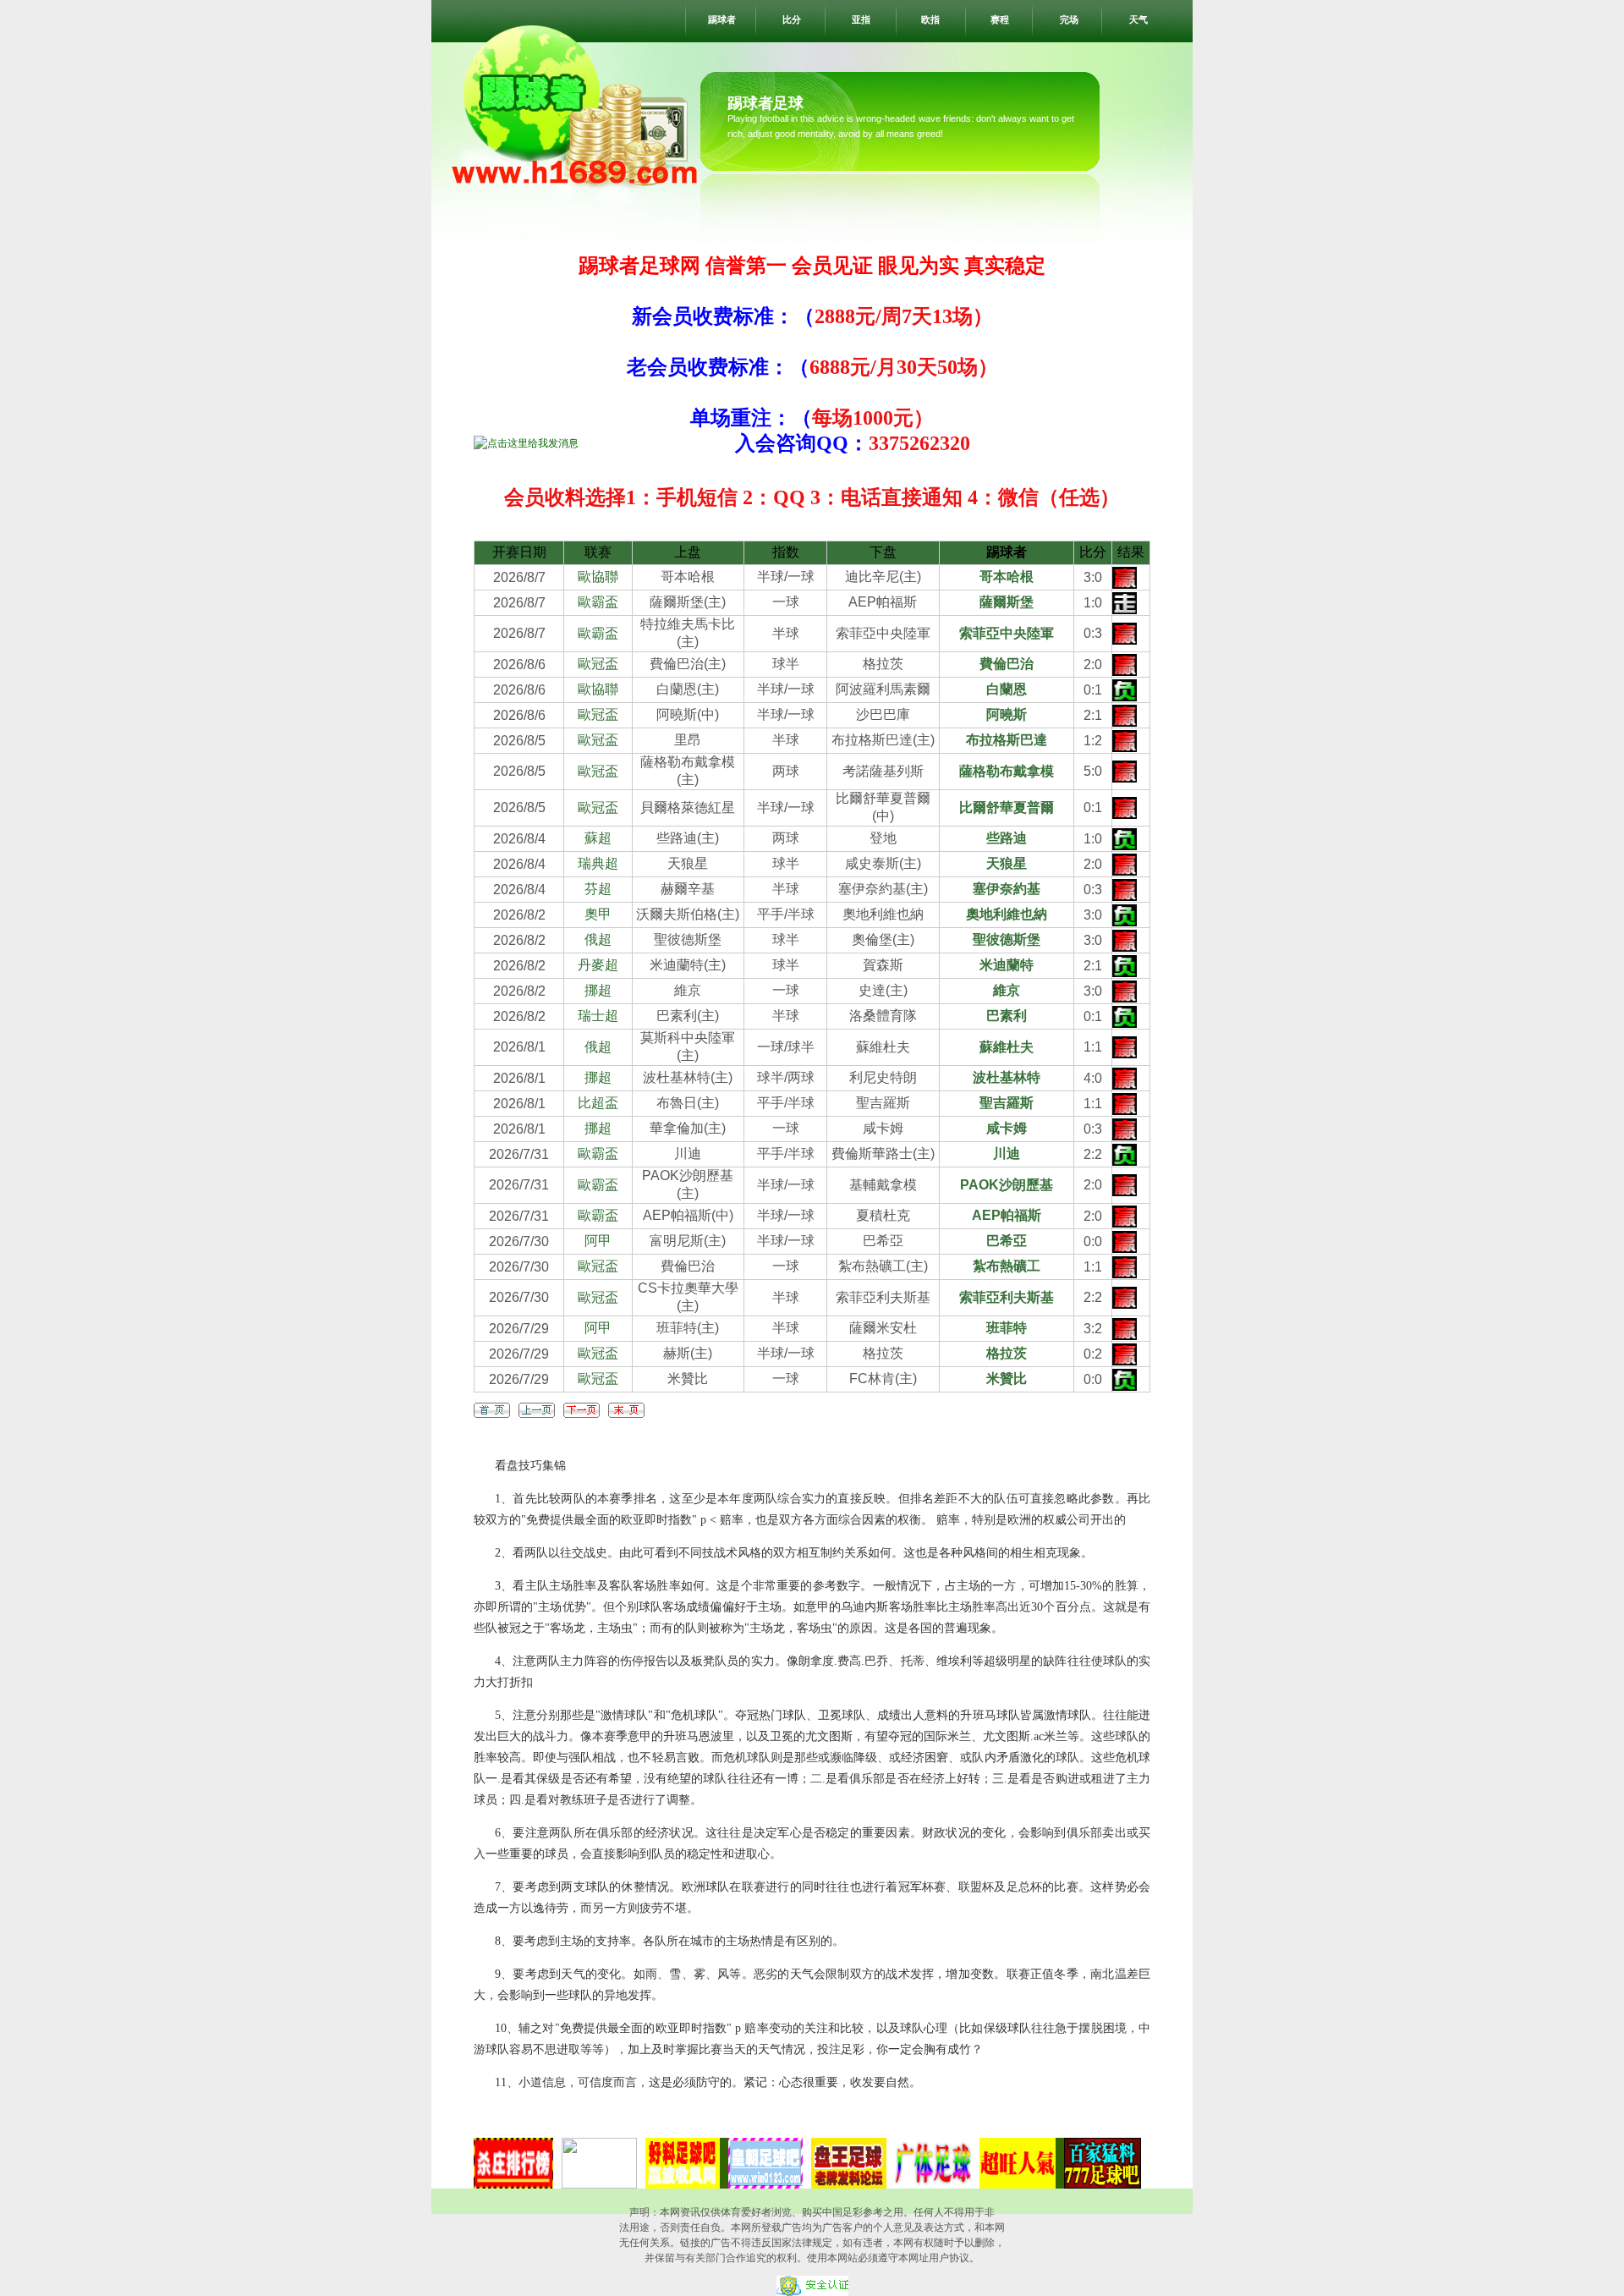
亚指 (861, 19)
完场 (1069, 19)
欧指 (930, 19)
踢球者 (722, 19)
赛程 (1000, 19)
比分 (792, 19)
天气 (1138, 19)
